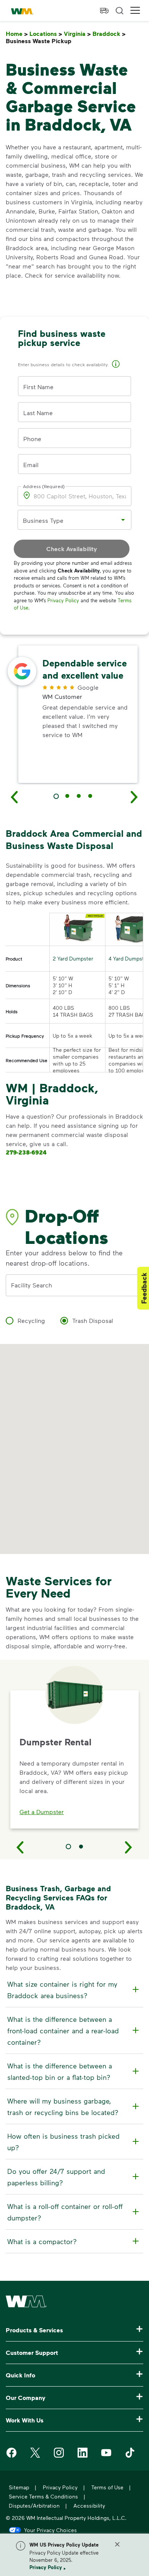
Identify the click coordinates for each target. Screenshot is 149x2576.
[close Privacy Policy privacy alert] (117, 2544)
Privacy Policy (46, 2567)
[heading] (73, 1990)
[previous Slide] (15, 797)
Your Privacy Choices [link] (50, 2530)
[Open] (123, 520)
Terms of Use (107, 2487)
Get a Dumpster (42, 1812)
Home (17, 34)
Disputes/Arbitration (34, 2506)
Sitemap (19, 2487)
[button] (135, 11)
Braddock (109, 34)
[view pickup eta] (104, 11)
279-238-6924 (26, 1152)
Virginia (77, 34)
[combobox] (69, 520)
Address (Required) (44, 486)
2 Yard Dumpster (73, 958)
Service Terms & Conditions (43, 2496)
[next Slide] (134, 797)
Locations (46, 34)
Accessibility (89, 2506)
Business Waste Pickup (40, 41)
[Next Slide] (129, 1847)
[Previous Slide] (20, 1847)
